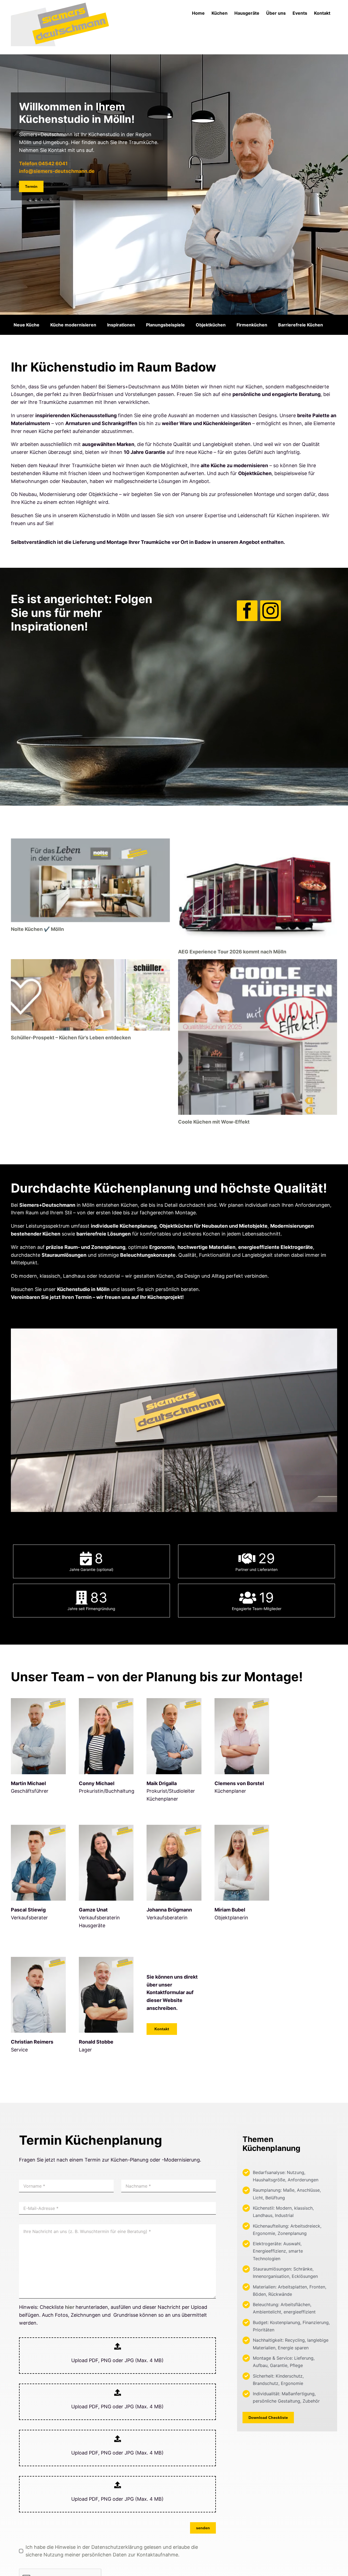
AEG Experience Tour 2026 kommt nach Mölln (232, 952)
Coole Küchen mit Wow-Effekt (214, 1122)
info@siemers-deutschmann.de (57, 171)
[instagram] (271, 611)
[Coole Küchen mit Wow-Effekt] (258, 1037)
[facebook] (247, 611)
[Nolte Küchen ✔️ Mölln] (90, 880)
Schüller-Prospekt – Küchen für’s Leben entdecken (71, 1038)
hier (70, 2307)
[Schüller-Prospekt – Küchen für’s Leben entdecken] (90, 995)
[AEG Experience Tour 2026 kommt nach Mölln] (258, 892)
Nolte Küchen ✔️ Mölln (37, 929)
